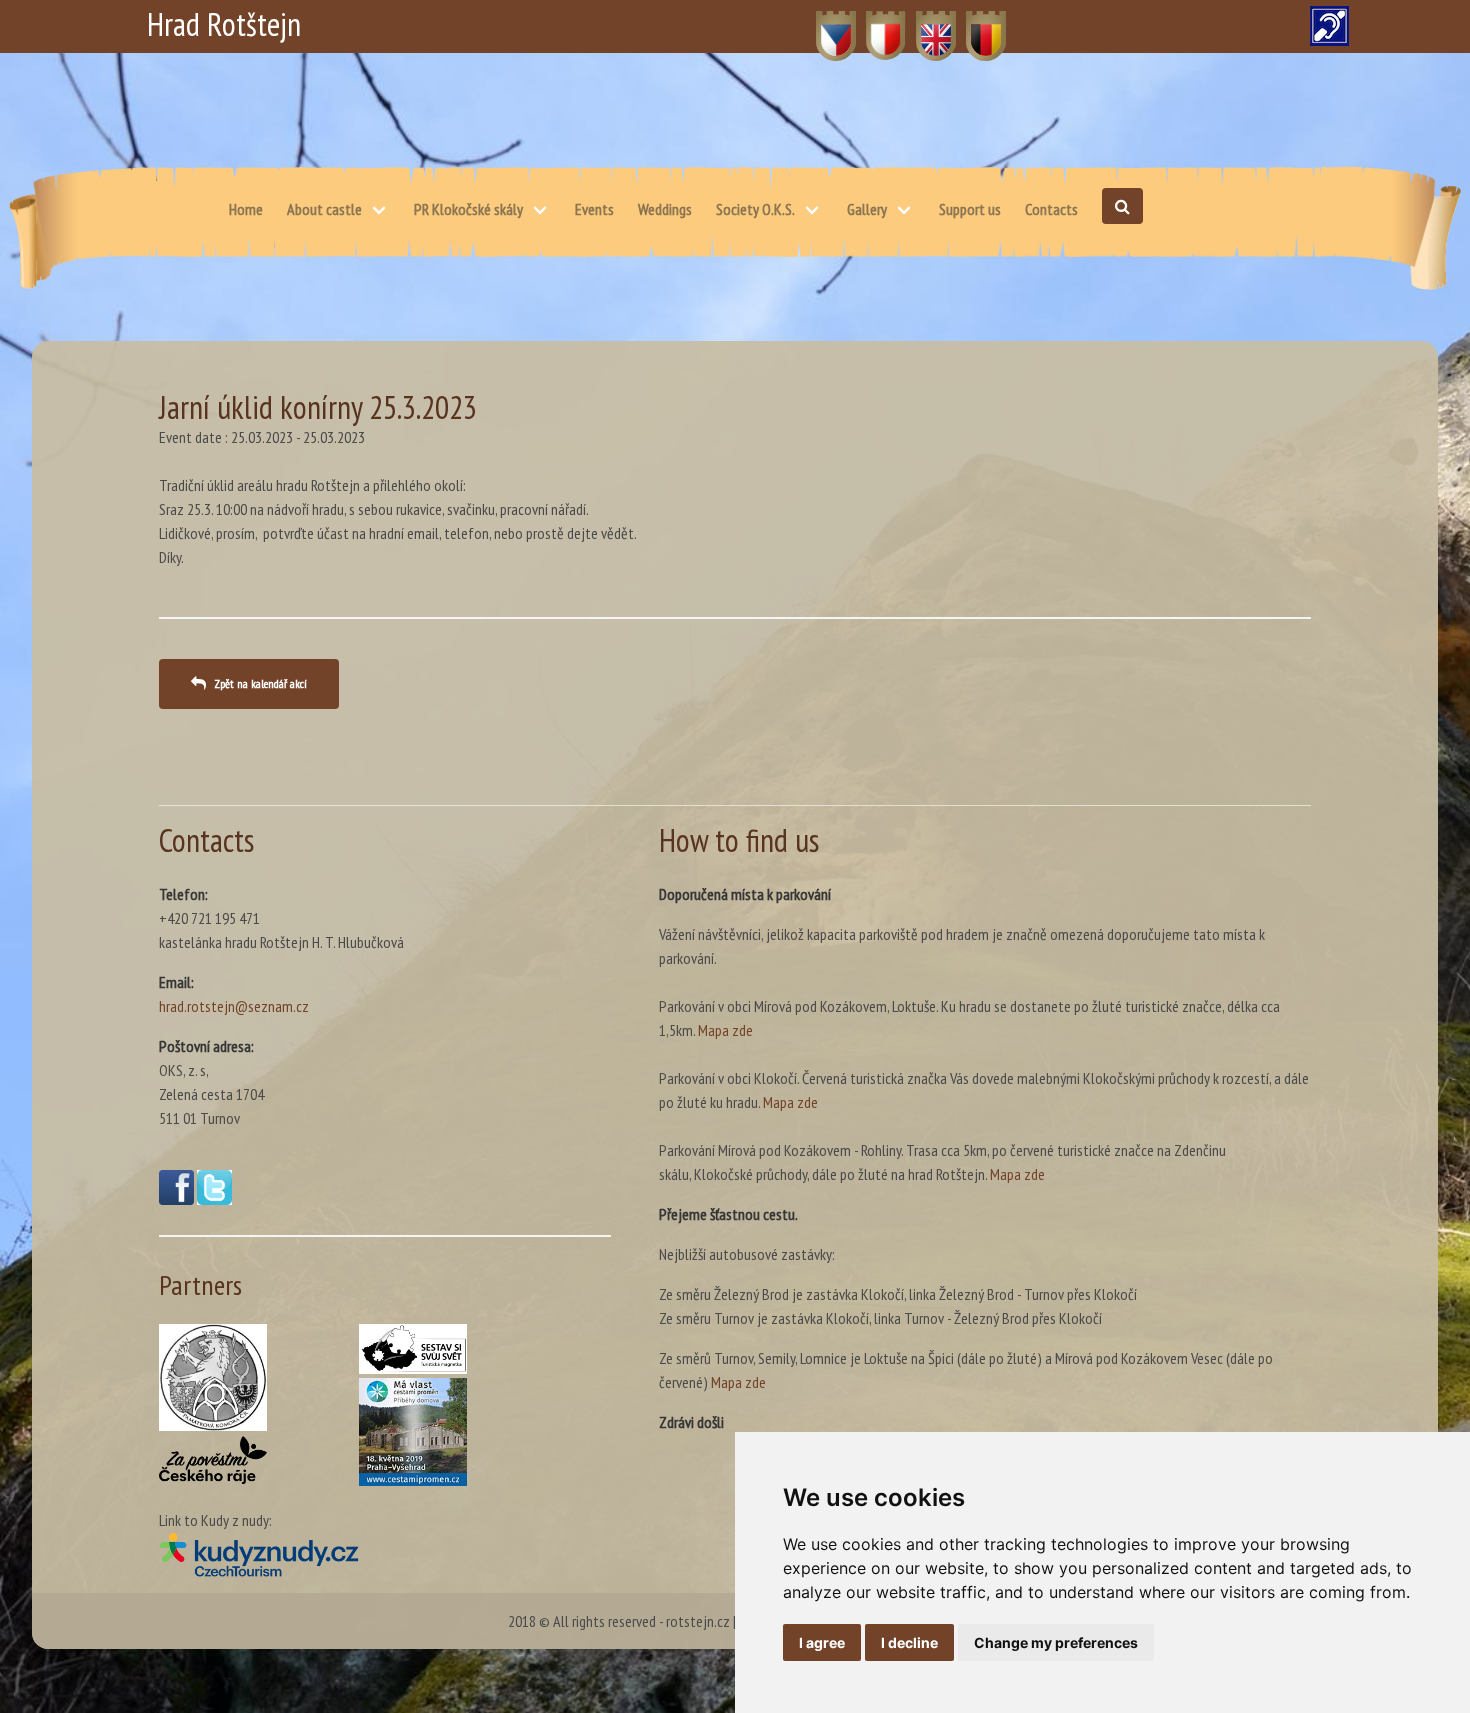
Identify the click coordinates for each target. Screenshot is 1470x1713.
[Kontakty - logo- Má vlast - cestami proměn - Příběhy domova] (413, 1432)
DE (974, 25)
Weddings (665, 209)
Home (246, 209)
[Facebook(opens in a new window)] (176, 1199)
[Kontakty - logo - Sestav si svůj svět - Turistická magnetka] (413, 1349)
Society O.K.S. (755, 209)
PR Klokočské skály (468, 209)
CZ (824, 25)
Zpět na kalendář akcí (260, 683)
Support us (970, 209)
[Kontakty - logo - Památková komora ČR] (213, 1377)
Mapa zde (725, 1030)
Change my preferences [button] (1056, 1642)
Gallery (867, 209)
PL (873, 25)
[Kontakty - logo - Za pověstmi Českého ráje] (213, 1460)
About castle (324, 209)
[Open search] (1122, 206)
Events (594, 209)
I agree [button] (822, 1642)
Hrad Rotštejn (224, 24)
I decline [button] (909, 1642)
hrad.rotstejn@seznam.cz (234, 1006)
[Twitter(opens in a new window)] (214, 1199)
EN (924, 25)
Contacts (1051, 209)
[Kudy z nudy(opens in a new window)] (385, 1554)
